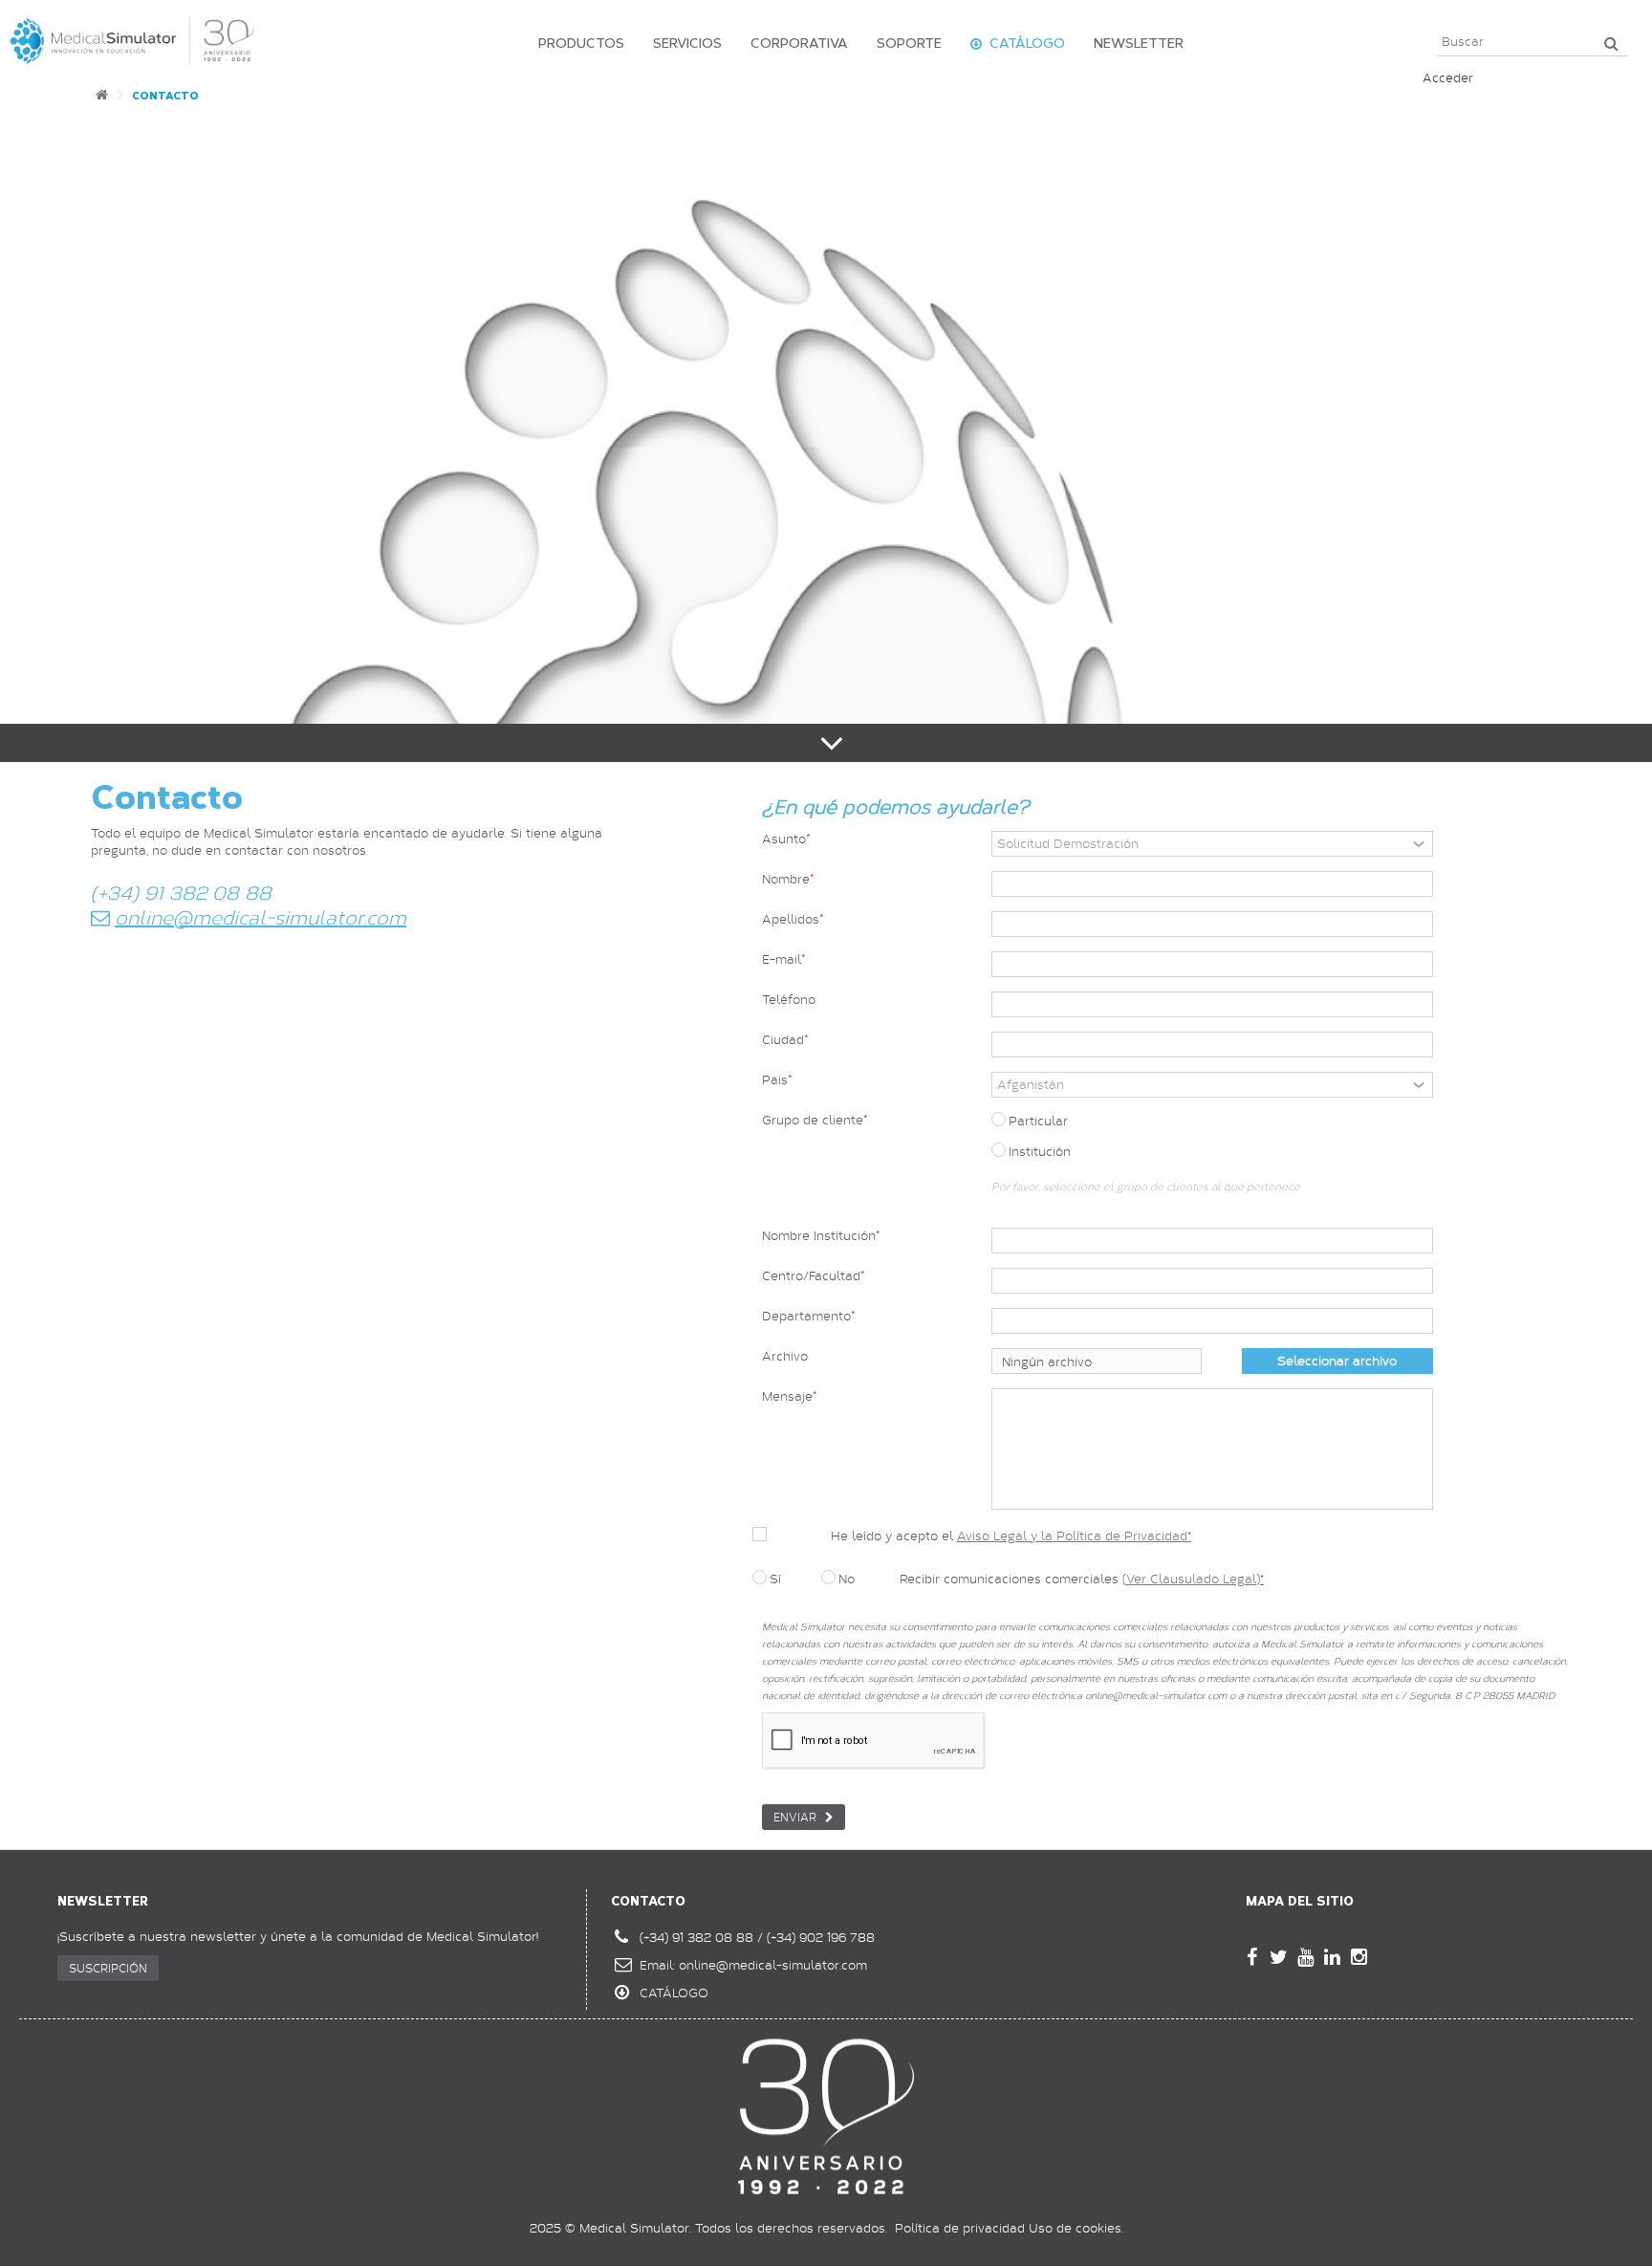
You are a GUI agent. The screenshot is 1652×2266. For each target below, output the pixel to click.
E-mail (782, 959)
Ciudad (783, 1040)
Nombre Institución (819, 1236)
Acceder (1448, 77)
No (847, 1579)
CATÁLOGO (674, 1993)
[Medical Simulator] (133, 38)
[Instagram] (1359, 1957)
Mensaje (787, 1396)
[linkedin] (1332, 1957)
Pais (775, 1080)
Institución (1040, 1151)
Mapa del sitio (1300, 1901)
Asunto (784, 839)
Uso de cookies (1075, 2228)
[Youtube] (1305, 1957)
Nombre (786, 879)
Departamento (806, 1316)
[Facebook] (1251, 1957)
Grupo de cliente (813, 1120)
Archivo (785, 1356)
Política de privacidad (960, 2228)
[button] (576, 43)
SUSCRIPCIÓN (108, 1968)
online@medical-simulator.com (773, 1965)
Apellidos (791, 919)
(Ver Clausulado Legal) (1193, 1579)
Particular (1038, 1121)
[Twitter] (1278, 1957)
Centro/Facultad (811, 1276)
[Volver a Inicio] (101, 100)
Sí (775, 1579)
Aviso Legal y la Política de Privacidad (1074, 1536)
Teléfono (789, 1000)
